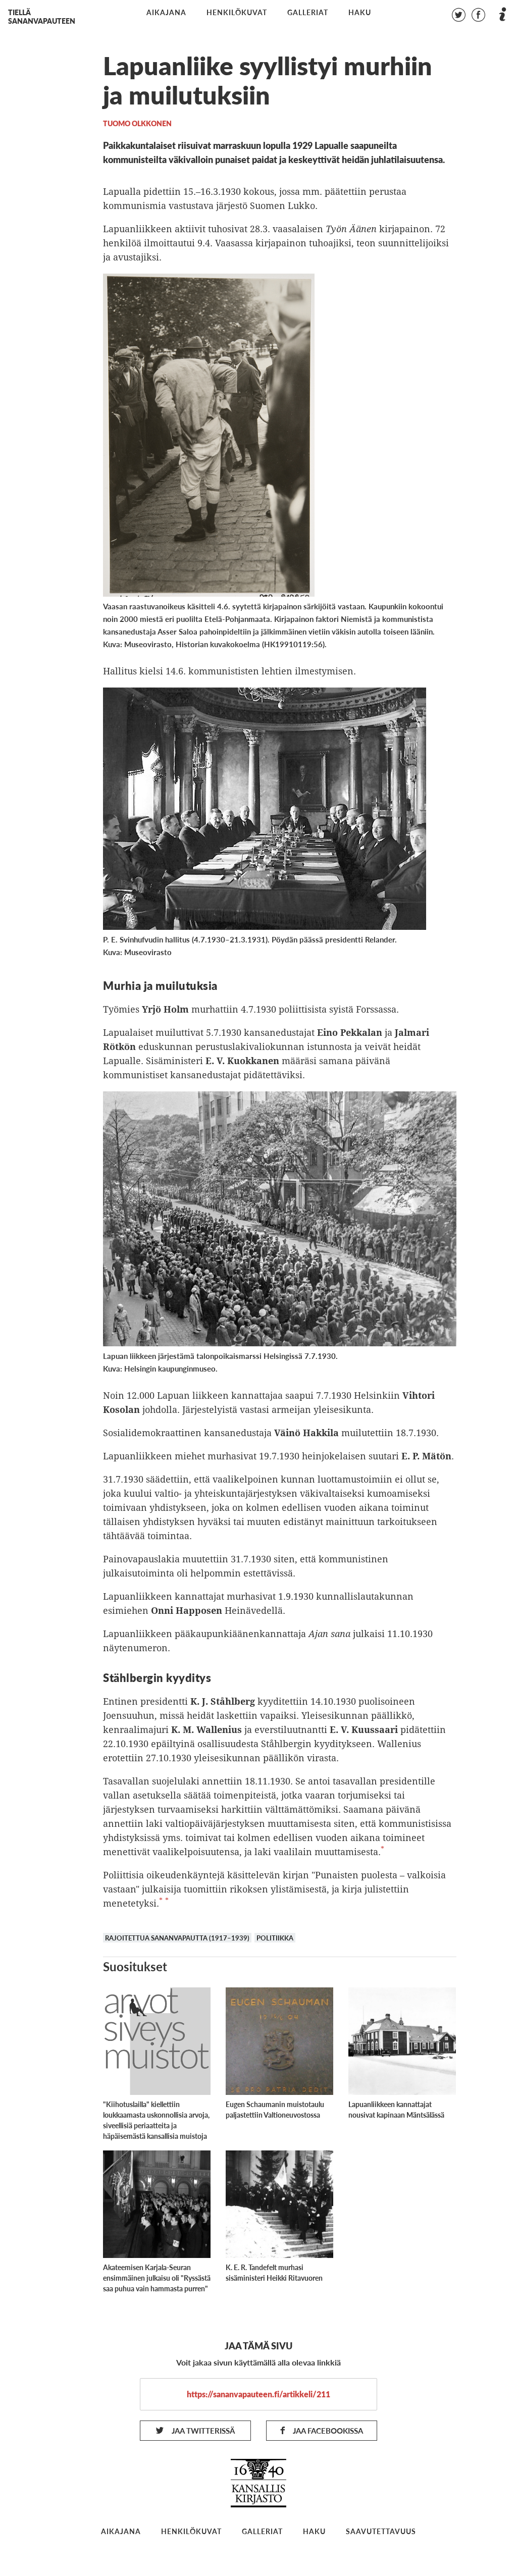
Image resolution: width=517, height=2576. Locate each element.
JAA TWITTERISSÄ (202, 2430)
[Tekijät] (502, 16)
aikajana (166, 13)
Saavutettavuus (381, 2531)
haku (360, 13)
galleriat (308, 13)
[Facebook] (478, 16)
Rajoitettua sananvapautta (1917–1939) (177, 1938)
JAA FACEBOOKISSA (327, 2430)
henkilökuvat (237, 13)
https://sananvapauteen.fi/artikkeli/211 (258, 2394)
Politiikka (275, 1938)
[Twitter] (458, 16)
